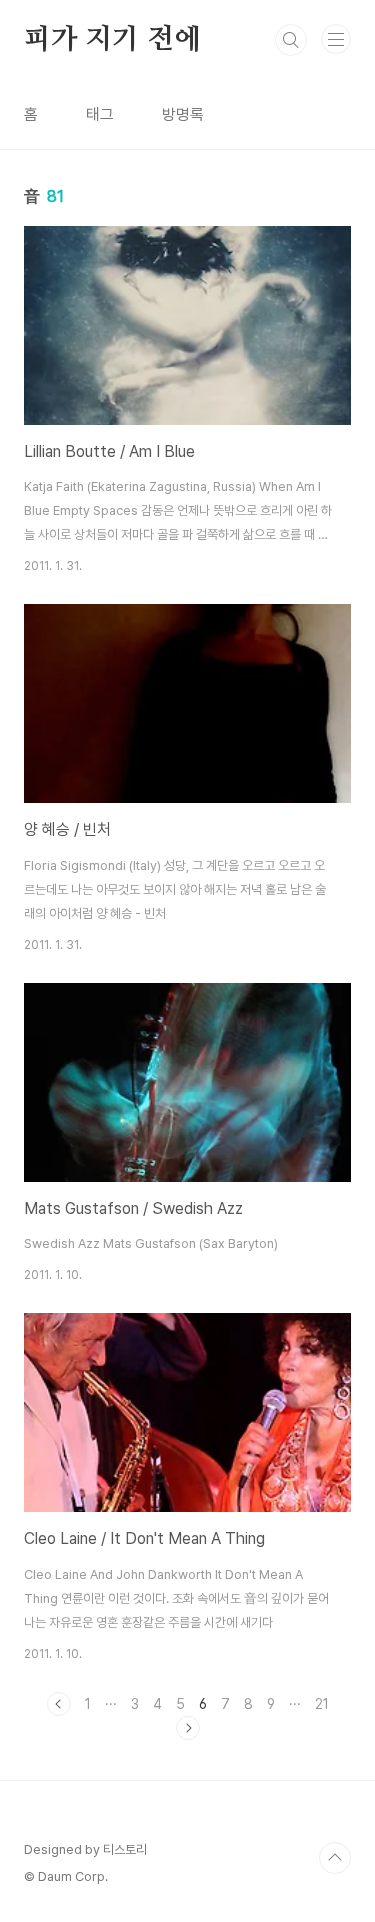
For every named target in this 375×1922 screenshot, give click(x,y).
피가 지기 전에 (112, 40)
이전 (59, 1704)
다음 (188, 1728)
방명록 (183, 114)
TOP (335, 1858)
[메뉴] (336, 39)
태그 (100, 114)
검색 (291, 40)
